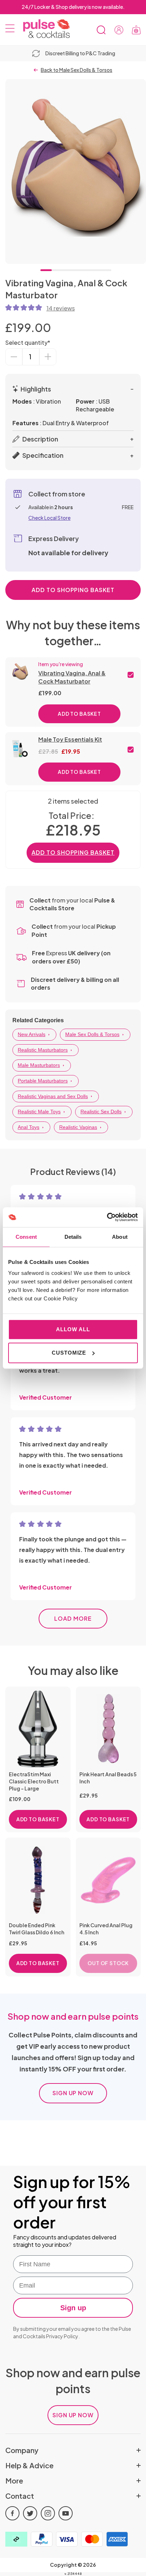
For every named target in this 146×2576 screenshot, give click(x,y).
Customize (69, 1353)
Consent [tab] (26, 1237)
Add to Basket (79, 714)
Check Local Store (49, 518)
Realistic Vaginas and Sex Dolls (53, 1096)
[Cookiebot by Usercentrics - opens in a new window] (107, 1217)
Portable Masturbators (43, 1081)
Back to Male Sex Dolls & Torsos (77, 70)
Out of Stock (108, 1963)
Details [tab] (73, 1237)
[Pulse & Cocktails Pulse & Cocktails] (44, 29)
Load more (73, 1618)
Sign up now (73, 2093)
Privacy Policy (62, 2336)
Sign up (73, 2308)
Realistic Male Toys (39, 1112)
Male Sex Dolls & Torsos (92, 1034)
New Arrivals (32, 1034)
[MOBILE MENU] (10, 30)
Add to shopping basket (73, 590)
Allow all (73, 1329)
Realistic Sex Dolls (101, 1112)
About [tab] (120, 1237)
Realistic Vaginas (78, 1127)
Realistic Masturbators (43, 1050)
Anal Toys (29, 1127)
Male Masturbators (39, 1065)
